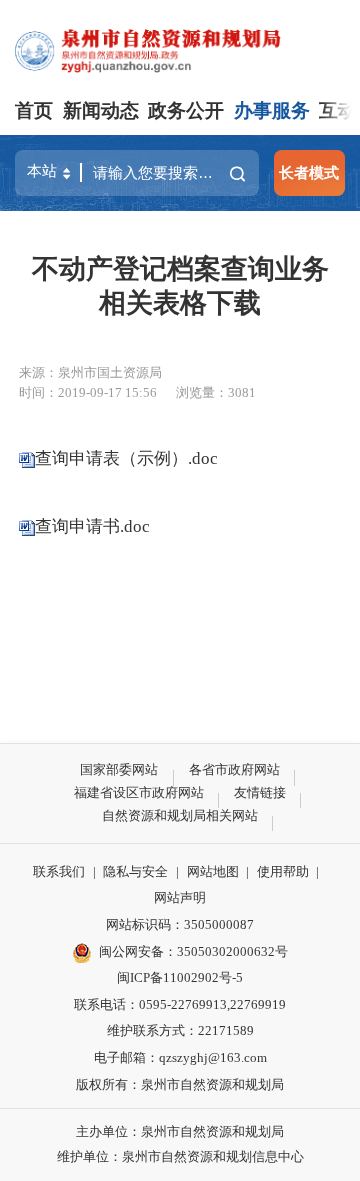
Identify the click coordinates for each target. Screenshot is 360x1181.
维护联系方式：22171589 (180, 1030)
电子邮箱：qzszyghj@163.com (180, 1057)
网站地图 (213, 871)
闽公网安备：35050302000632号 (193, 951)
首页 (34, 110)
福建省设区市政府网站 (139, 792)
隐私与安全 (135, 871)
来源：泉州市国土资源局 (90, 372)
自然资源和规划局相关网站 (180, 815)
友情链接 (260, 792)
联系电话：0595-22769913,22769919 (180, 1004)
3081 (242, 392)
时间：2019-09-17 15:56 (88, 392)
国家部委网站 (119, 769)
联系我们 (59, 871)
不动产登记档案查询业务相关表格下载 (180, 286)
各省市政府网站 (234, 769)
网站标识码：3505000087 (180, 924)
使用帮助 (283, 871)
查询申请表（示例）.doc (126, 457)
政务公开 (186, 110)
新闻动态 (101, 110)
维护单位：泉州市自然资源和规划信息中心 (180, 1156)
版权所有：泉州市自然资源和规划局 (180, 1084)
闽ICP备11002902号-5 (180, 977)
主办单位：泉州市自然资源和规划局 (180, 1131)
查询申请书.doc (92, 526)
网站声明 (180, 897)
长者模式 (309, 172)
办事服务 (272, 110)
